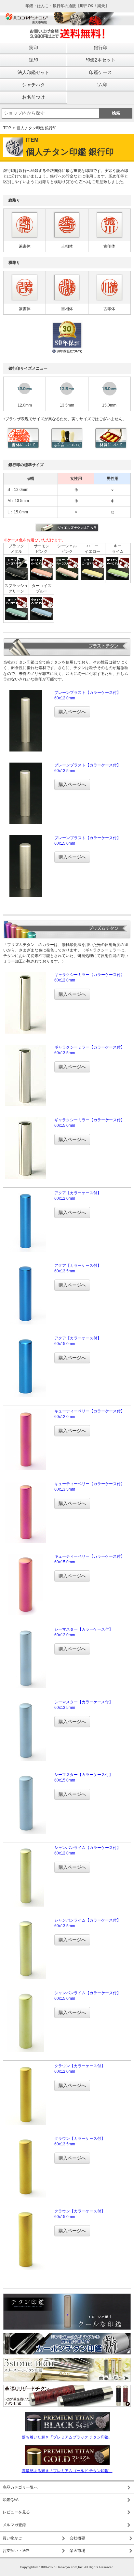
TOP (7, 128)
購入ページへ (72, 712)
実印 (33, 48)
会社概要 (77, 2538)
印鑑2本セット (100, 60)
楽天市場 (77, 2551)
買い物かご (12, 2538)
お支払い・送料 (16, 2551)
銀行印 (100, 48)
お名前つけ (33, 97)
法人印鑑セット (33, 72)
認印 (33, 60)
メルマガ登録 (14, 2525)
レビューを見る (16, 2512)
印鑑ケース (100, 72)
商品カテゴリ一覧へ (20, 2487)
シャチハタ (33, 85)
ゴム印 (100, 85)
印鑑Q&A (11, 2500)
